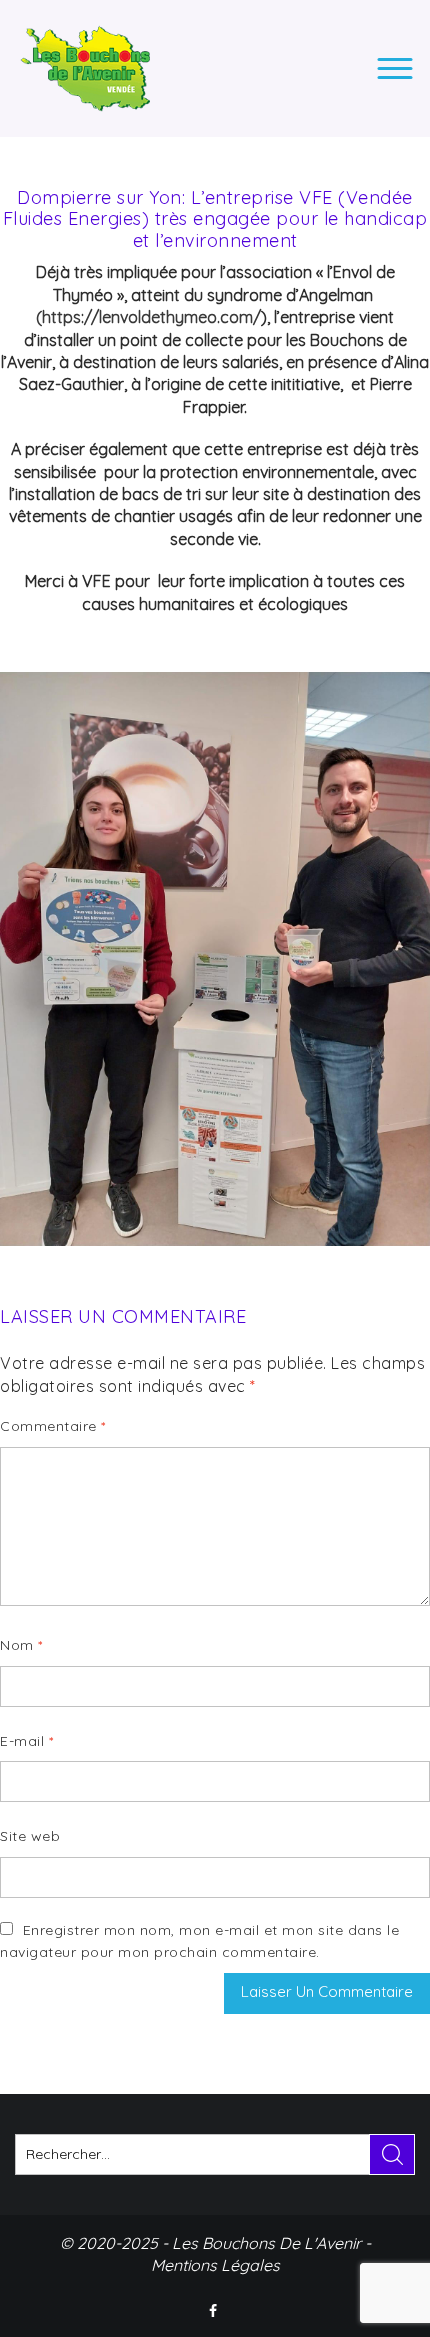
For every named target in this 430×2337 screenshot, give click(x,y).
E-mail (26, 1741)
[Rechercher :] (215, 2154)
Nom (21, 1645)
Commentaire (53, 1426)
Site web (30, 1836)
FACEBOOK (215, 2311)
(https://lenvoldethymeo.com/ (148, 317)
